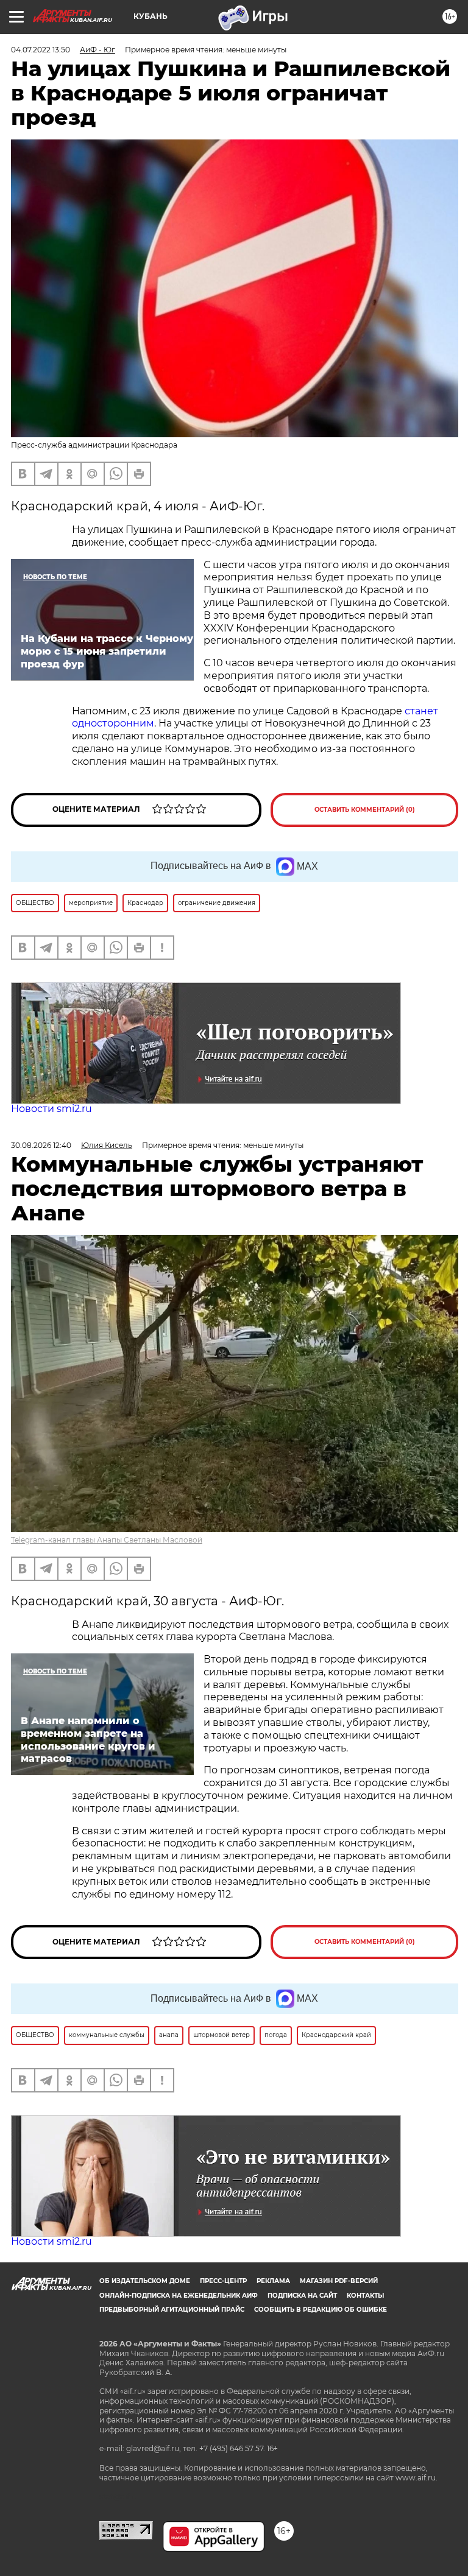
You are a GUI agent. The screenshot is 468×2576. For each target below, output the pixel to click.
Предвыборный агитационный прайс (172, 2310)
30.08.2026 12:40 (41, 1145)
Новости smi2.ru (51, 1109)
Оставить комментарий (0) (365, 810)
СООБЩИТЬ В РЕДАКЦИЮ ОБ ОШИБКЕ (321, 2310)
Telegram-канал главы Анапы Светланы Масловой (107, 1540)
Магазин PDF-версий (339, 2281)
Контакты (365, 2296)
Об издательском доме (145, 2281)
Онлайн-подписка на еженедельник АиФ (179, 2296)
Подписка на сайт (302, 2296)
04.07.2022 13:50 (41, 50)
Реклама (273, 2281)
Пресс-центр (223, 2281)
